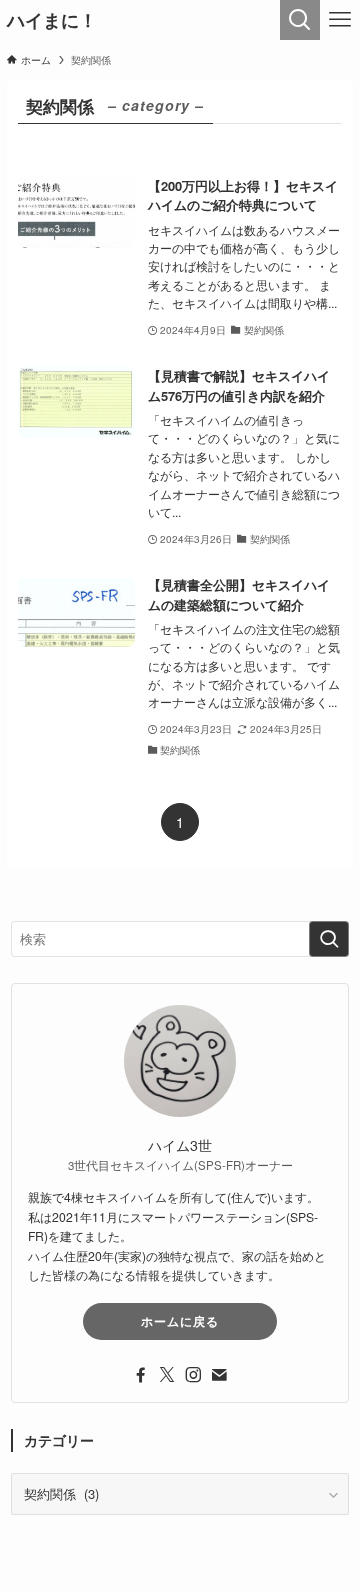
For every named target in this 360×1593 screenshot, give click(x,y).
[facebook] (141, 1375)
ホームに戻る (180, 1321)
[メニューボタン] (340, 20)
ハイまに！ (52, 20)
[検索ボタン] (300, 20)
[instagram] (193, 1375)
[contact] (219, 1375)
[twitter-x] (167, 1375)
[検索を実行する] (329, 939)
